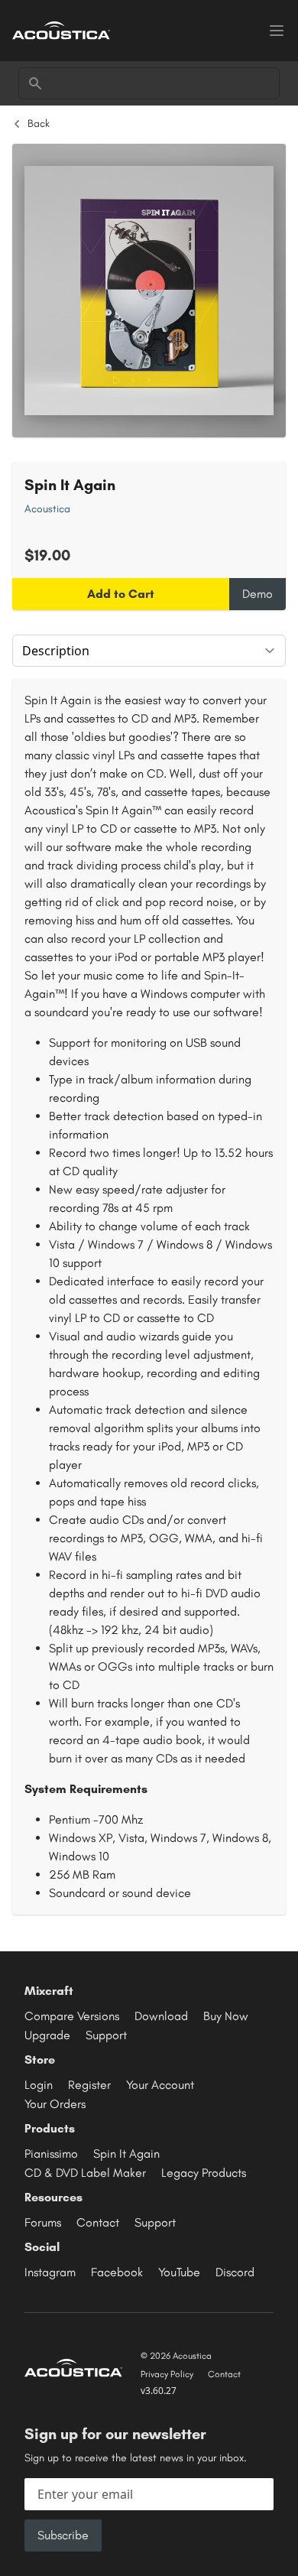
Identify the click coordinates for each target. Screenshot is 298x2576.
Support (106, 2035)
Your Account (160, 2085)
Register (89, 2085)
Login (39, 2085)
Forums (43, 2222)
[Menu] (277, 31)
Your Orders (55, 2104)
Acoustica (47, 509)
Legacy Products (204, 2173)
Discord (235, 2272)
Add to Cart (121, 594)
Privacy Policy (167, 2374)
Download (161, 2016)
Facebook (117, 2272)
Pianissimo (51, 2154)
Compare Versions (72, 2016)
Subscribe (63, 2535)
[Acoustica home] (61, 30)
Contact (98, 2222)
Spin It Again (126, 2154)
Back (39, 123)
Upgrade (47, 2035)
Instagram (50, 2272)
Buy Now (226, 2016)
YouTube (179, 2272)
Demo (258, 594)
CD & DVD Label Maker (85, 2173)
